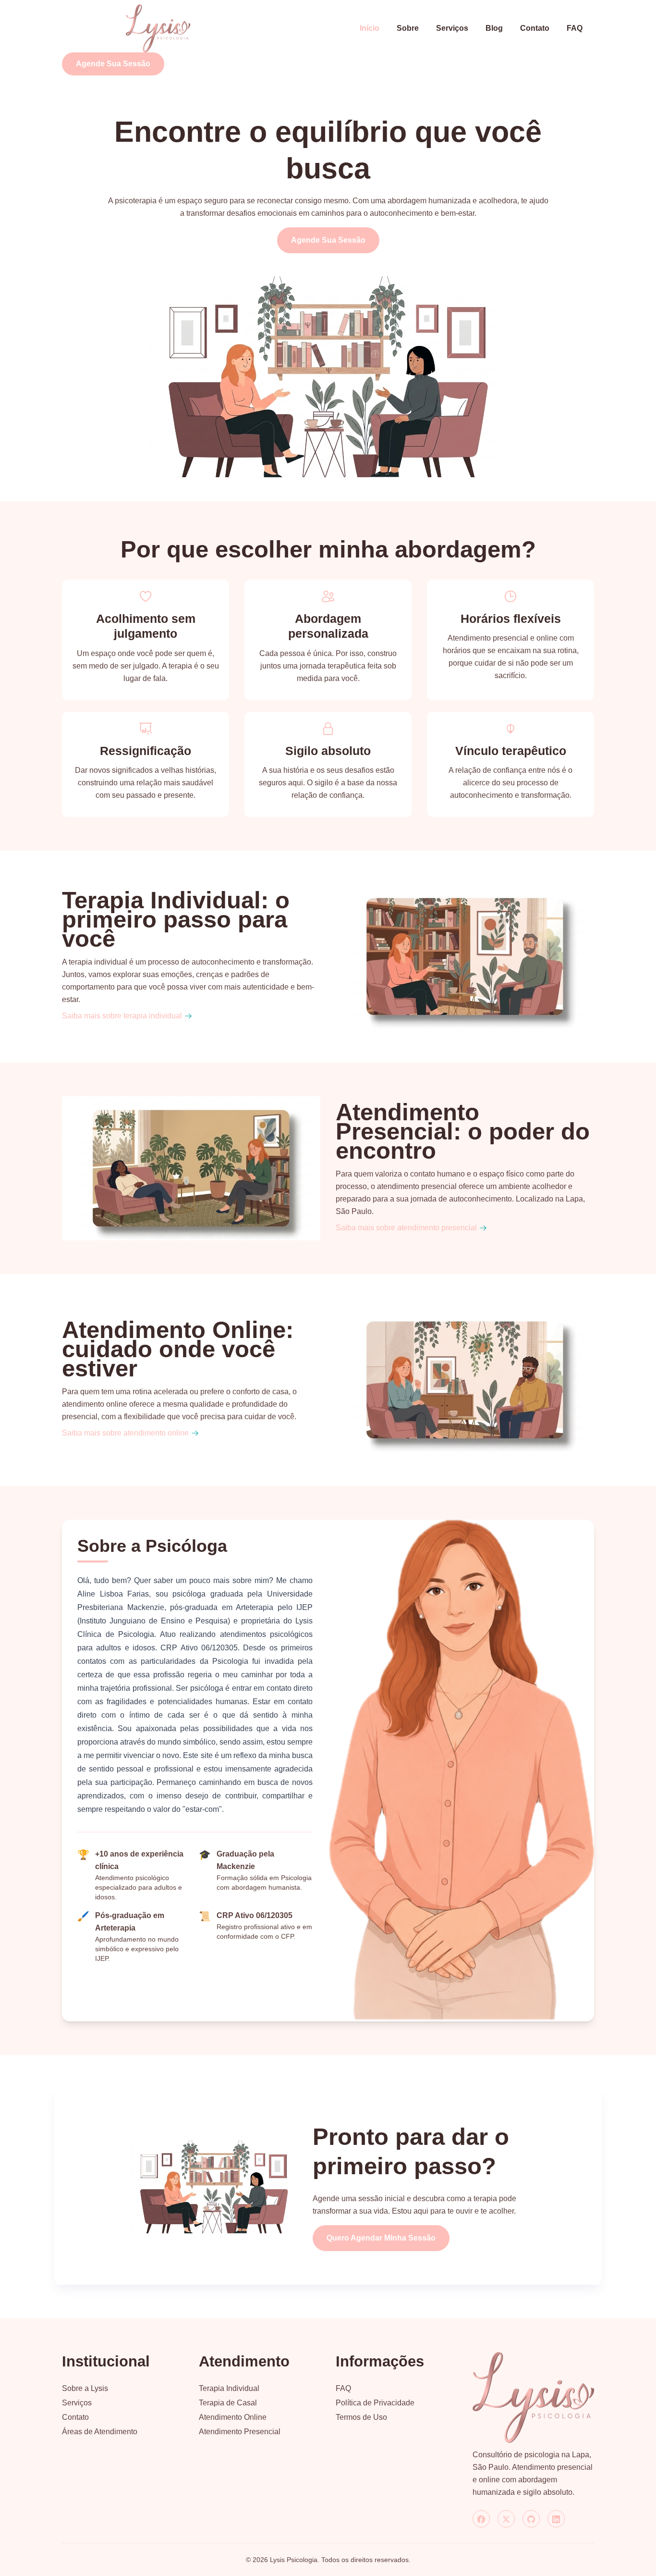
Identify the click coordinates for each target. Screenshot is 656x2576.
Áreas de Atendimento (100, 2432)
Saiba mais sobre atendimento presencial (406, 1228)
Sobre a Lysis (85, 2388)
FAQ (575, 28)
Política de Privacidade (375, 2403)
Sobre (408, 28)
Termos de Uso (361, 2417)
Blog (494, 28)
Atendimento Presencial (240, 2432)
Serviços (452, 28)
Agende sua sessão (113, 64)
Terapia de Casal (228, 2403)
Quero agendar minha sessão (381, 2238)
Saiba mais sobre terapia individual (122, 1016)
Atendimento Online (233, 2417)
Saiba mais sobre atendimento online (125, 1433)
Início (370, 28)
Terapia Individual (229, 2388)
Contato (535, 28)
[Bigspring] (533, 2397)
